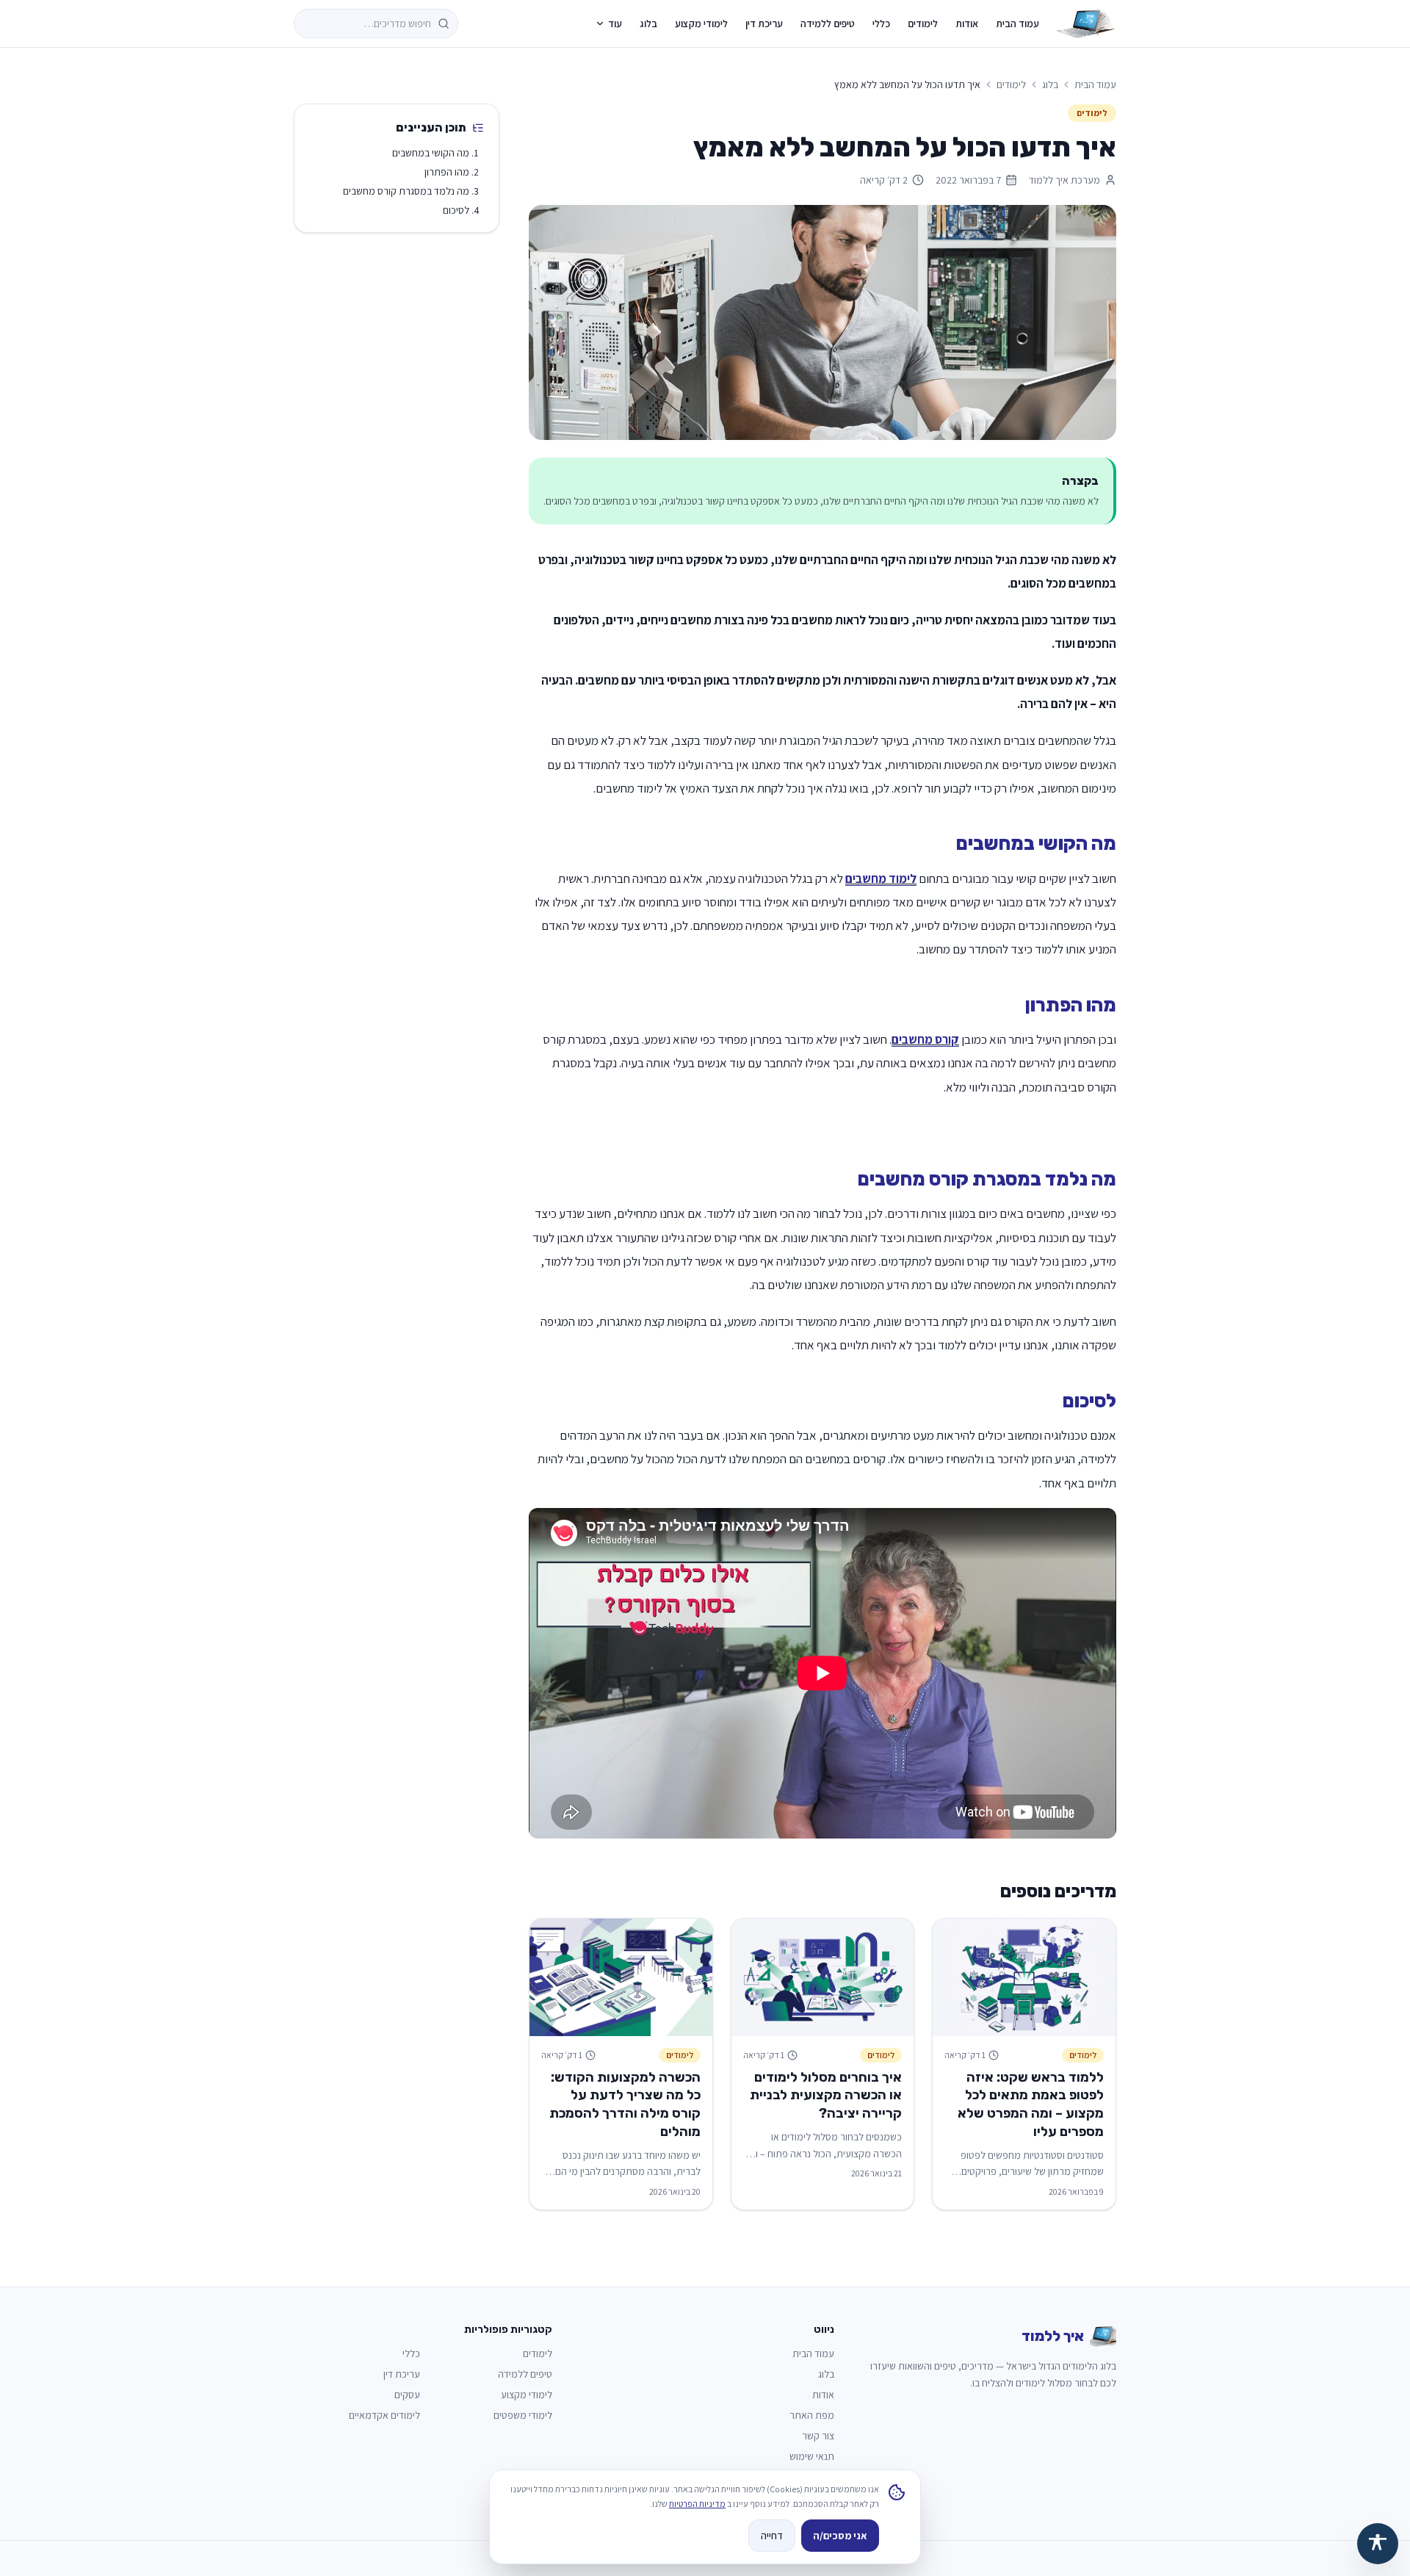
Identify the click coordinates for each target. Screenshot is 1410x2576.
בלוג (648, 24)
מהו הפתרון (447, 172)
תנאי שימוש (812, 2456)
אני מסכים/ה (840, 2536)
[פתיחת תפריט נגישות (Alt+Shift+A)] (1378, 2544)
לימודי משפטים (523, 2415)
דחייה (772, 2536)
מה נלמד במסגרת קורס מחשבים (406, 191)
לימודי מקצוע (701, 24)
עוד (615, 24)
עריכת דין (764, 24)
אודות (967, 24)
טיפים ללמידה (828, 24)
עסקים (407, 2395)
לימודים (923, 24)
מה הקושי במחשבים (431, 153)
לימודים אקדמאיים (384, 2415)
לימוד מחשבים (881, 878)
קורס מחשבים (925, 1039)
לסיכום (456, 210)
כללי (881, 24)
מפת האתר (812, 2415)
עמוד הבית (1017, 24)
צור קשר (818, 2436)
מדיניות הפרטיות (697, 2504)
